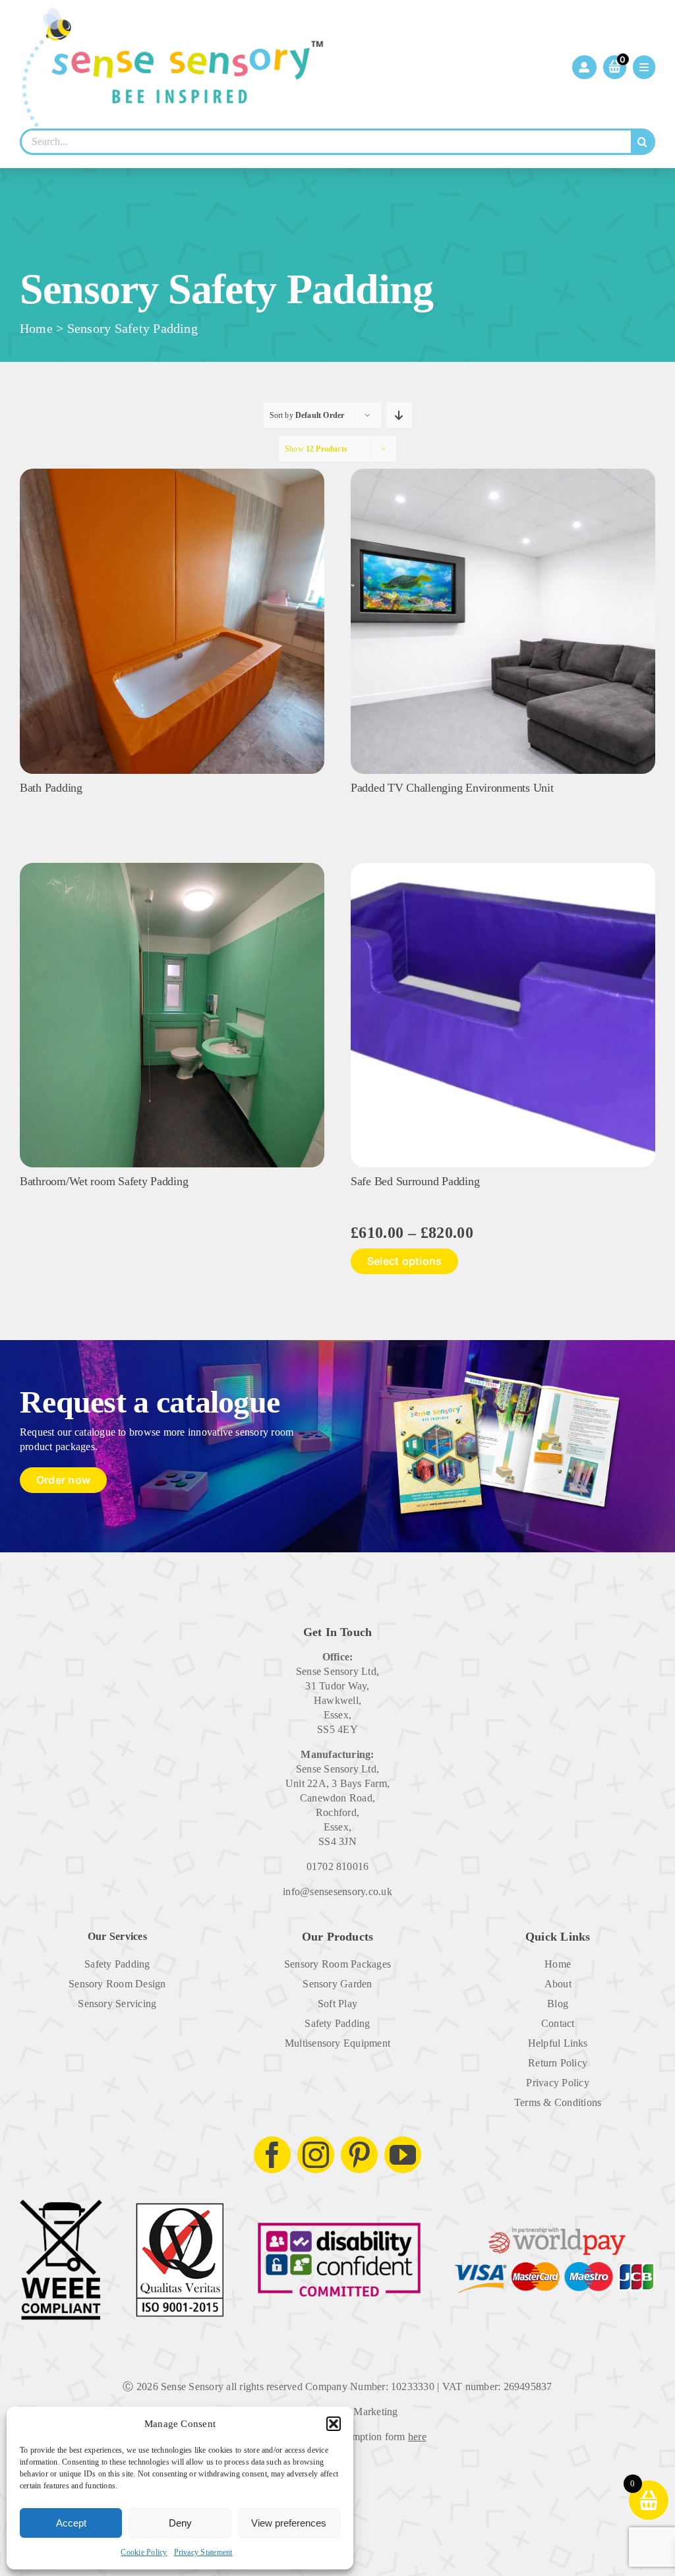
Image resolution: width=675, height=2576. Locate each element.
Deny (180, 2523)
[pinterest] (359, 2155)
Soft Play (337, 2004)
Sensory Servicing (117, 2004)
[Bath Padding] (172, 474)
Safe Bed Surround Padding (415, 1181)
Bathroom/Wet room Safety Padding (104, 1181)
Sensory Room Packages (337, 1964)
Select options (404, 1261)
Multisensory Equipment (337, 2043)
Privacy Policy (557, 2083)
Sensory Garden (337, 1984)
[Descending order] (399, 415)
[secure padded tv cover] (503, 474)
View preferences (289, 2523)
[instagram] (316, 2155)
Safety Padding (117, 1964)
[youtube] (403, 2155)
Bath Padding (51, 788)
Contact (558, 2023)
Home (36, 328)
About (558, 1984)
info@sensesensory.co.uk (337, 1891)
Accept (71, 2523)
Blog (558, 2004)
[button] (334, 2424)
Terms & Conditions (558, 2102)
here (417, 2437)
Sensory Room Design (117, 1984)
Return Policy (558, 2063)
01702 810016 (338, 1866)
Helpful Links (558, 2043)
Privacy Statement (203, 2552)
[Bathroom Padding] (172, 868)
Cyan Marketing (363, 2412)
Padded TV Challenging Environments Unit (452, 788)
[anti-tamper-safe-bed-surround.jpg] (503, 868)
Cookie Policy (144, 2552)
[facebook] (272, 2155)
